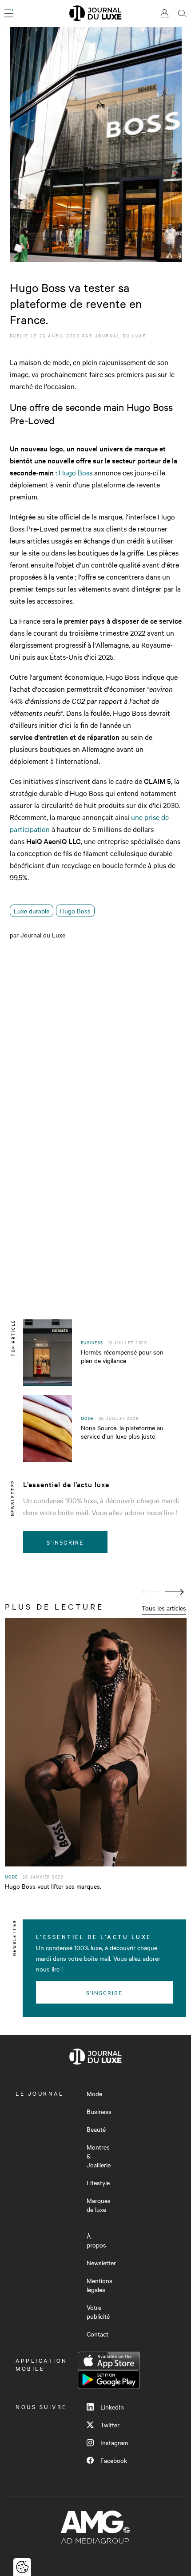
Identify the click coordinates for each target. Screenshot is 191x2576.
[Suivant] (175, 1592)
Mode (94, 2093)
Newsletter (101, 2263)
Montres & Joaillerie (99, 2156)
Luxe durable (32, 911)
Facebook (114, 2460)
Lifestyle (98, 2183)
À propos (96, 2240)
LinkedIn (112, 2407)
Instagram (114, 2442)
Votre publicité (98, 2312)
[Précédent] (151, 1592)
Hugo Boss (76, 472)
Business (99, 2111)
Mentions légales (99, 2285)
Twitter (110, 2425)
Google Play (109, 2380)
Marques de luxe (99, 2205)
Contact (97, 2334)
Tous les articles (164, 1608)
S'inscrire (65, 1542)
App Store (109, 2361)
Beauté (96, 2129)
